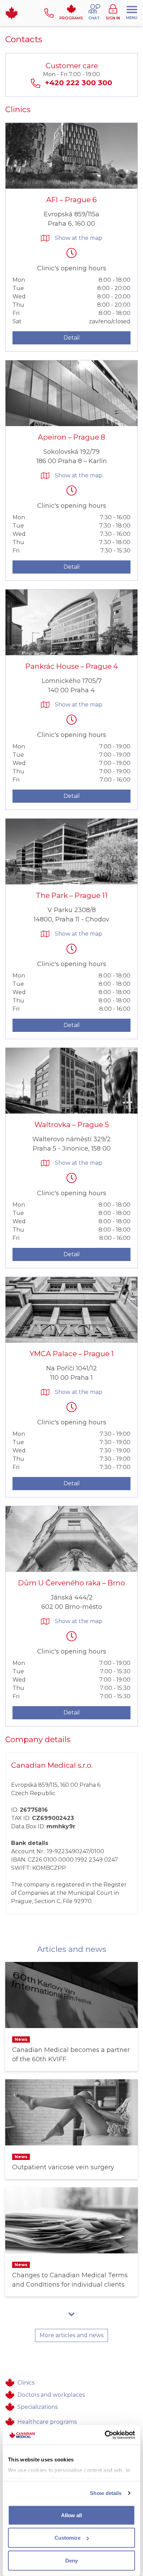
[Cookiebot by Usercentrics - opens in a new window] (105, 2435)
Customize (68, 2538)
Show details (106, 2493)
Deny (71, 2560)
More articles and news (71, 2335)
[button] (94, 13)
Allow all (71, 2515)
